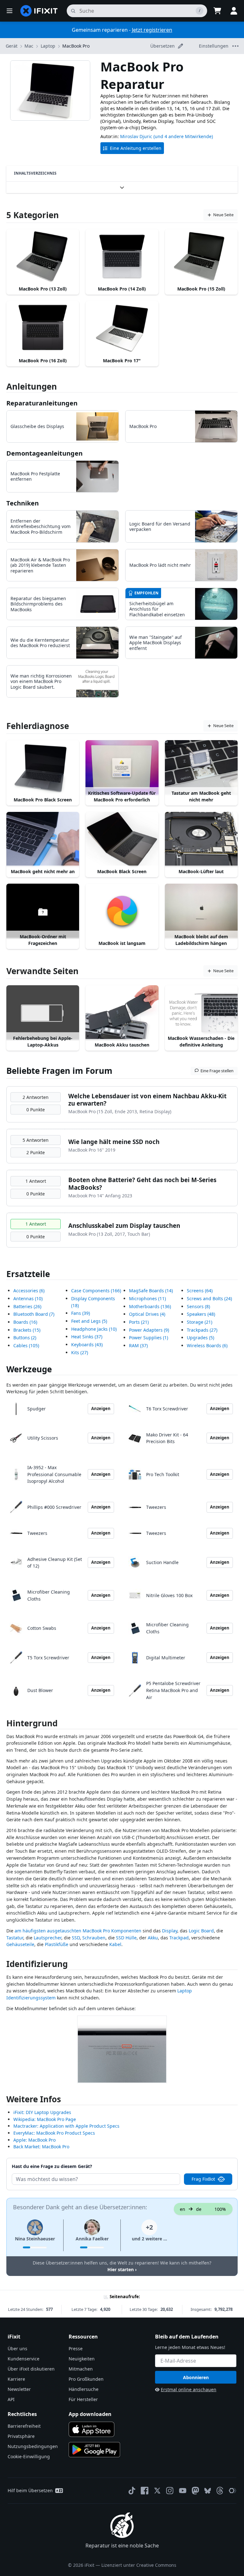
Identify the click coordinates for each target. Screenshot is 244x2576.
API (11, 2399)
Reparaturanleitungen (42, 403)
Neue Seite (223, 215)
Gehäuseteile (20, 1944)
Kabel (115, 1944)
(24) (209, 1298)
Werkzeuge (29, 1369)
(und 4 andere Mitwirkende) (183, 136)
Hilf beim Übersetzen (30, 2490)
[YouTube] (183, 2491)
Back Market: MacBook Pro (41, 2147)
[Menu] (10, 11)
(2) (25, 1338)
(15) (27, 1330)
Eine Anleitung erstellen (136, 148)
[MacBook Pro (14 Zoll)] (122, 257)
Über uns (17, 2349)
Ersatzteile (28, 1274)
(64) (200, 1291)
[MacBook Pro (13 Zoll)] (43, 257)
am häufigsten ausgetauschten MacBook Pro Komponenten (78, 1931)
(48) (201, 1314)
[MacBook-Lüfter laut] (201, 839)
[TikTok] (132, 2491)
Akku (153, 1938)
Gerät (12, 46)
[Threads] (220, 2491)
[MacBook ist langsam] (122, 911)
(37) (87, 1337)
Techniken (23, 503)
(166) (96, 1291)
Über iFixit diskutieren (31, 2369)
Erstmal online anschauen (189, 2389)
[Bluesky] (208, 2491)
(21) (139, 1322)
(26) (27, 1306)
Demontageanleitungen (44, 453)
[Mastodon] (195, 2491)
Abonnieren (196, 2377)
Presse (76, 2349)
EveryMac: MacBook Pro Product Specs (54, 2133)
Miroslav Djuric (136, 136)
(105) (26, 1345)
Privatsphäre (21, 2436)
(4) (147, 1314)
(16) (25, 1322)
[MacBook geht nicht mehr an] (43, 839)
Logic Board (201, 1931)
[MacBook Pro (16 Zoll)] (43, 328)
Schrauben (94, 1938)
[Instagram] (170, 2491)
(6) (29, 1291)
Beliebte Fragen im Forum (59, 1071)
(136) (150, 1306)
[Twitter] (157, 2491)
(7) (34, 1314)
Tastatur (15, 1938)
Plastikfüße (57, 1944)
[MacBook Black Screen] (122, 839)
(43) (87, 1345)
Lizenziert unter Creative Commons (139, 2565)
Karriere (16, 2379)
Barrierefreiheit (24, 2426)
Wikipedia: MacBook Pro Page (45, 2119)
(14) (151, 1291)
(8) (198, 1306)
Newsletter (19, 2389)
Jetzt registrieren (152, 30)
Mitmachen (81, 2369)
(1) (149, 1338)
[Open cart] (217, 11)
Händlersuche (84, 2389)
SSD (76, 1938)
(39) (81, 1313)
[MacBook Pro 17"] (122, 328)
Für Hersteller (83, 2399)
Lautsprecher (47, 1938)
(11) (147, 1298)
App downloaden (90, 2414)
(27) (80, 1352)
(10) (28, 1298)
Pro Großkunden (86, 2379)
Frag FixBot (203, 2179)
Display (170, 1931)
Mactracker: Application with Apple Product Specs (66, 2126)
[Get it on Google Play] (94, 2450)
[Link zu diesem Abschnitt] (3, 1725)
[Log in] (234, 11)
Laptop (48, 46)
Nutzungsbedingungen (33, 2446)
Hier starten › (122, 2269)
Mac (29, 46)
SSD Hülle (126, 1938)
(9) (149, 1330)
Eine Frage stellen (217, 1071)
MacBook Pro (76, 46)
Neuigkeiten (82, 2359)
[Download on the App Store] (91, 2429)
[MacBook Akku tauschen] (122, 1013)
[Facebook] (145, 2491)
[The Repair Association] (233, 2491)
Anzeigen (101, 1408)
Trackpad (179, 1938)
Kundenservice (24, 2359)
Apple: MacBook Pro (34, 2140)
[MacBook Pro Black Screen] (43, 767)
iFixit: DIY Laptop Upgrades (42, 2112)
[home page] (39, 11)
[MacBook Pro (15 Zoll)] (201, 257)
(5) (89, 1321)
